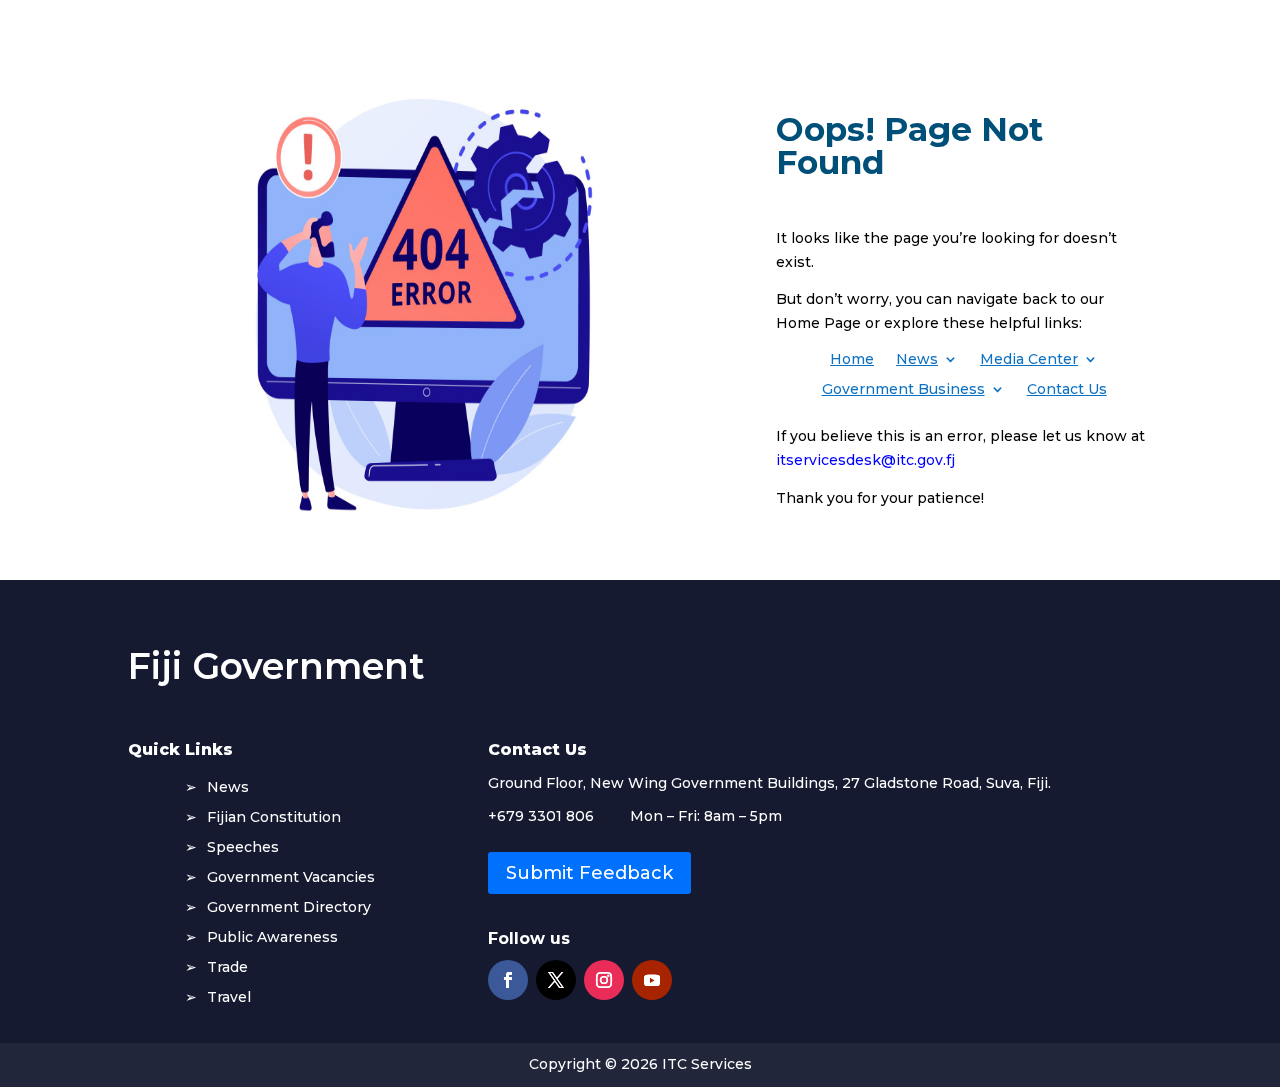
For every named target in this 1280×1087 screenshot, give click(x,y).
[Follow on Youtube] (652, 980)
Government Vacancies (291, 878)
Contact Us (1067, 390)
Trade (227, 968)
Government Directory (289, 908)
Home (852, 360)
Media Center (1029, 360)
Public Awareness (272, 938)
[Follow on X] (556, 980)
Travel (229, 998)
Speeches (243, 848)
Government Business (903, 390)
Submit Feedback (589, 873)
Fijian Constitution (274, 818)
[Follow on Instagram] (604, 980)
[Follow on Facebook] (508, 980)
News (917, 360)
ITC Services (707, 1064)
